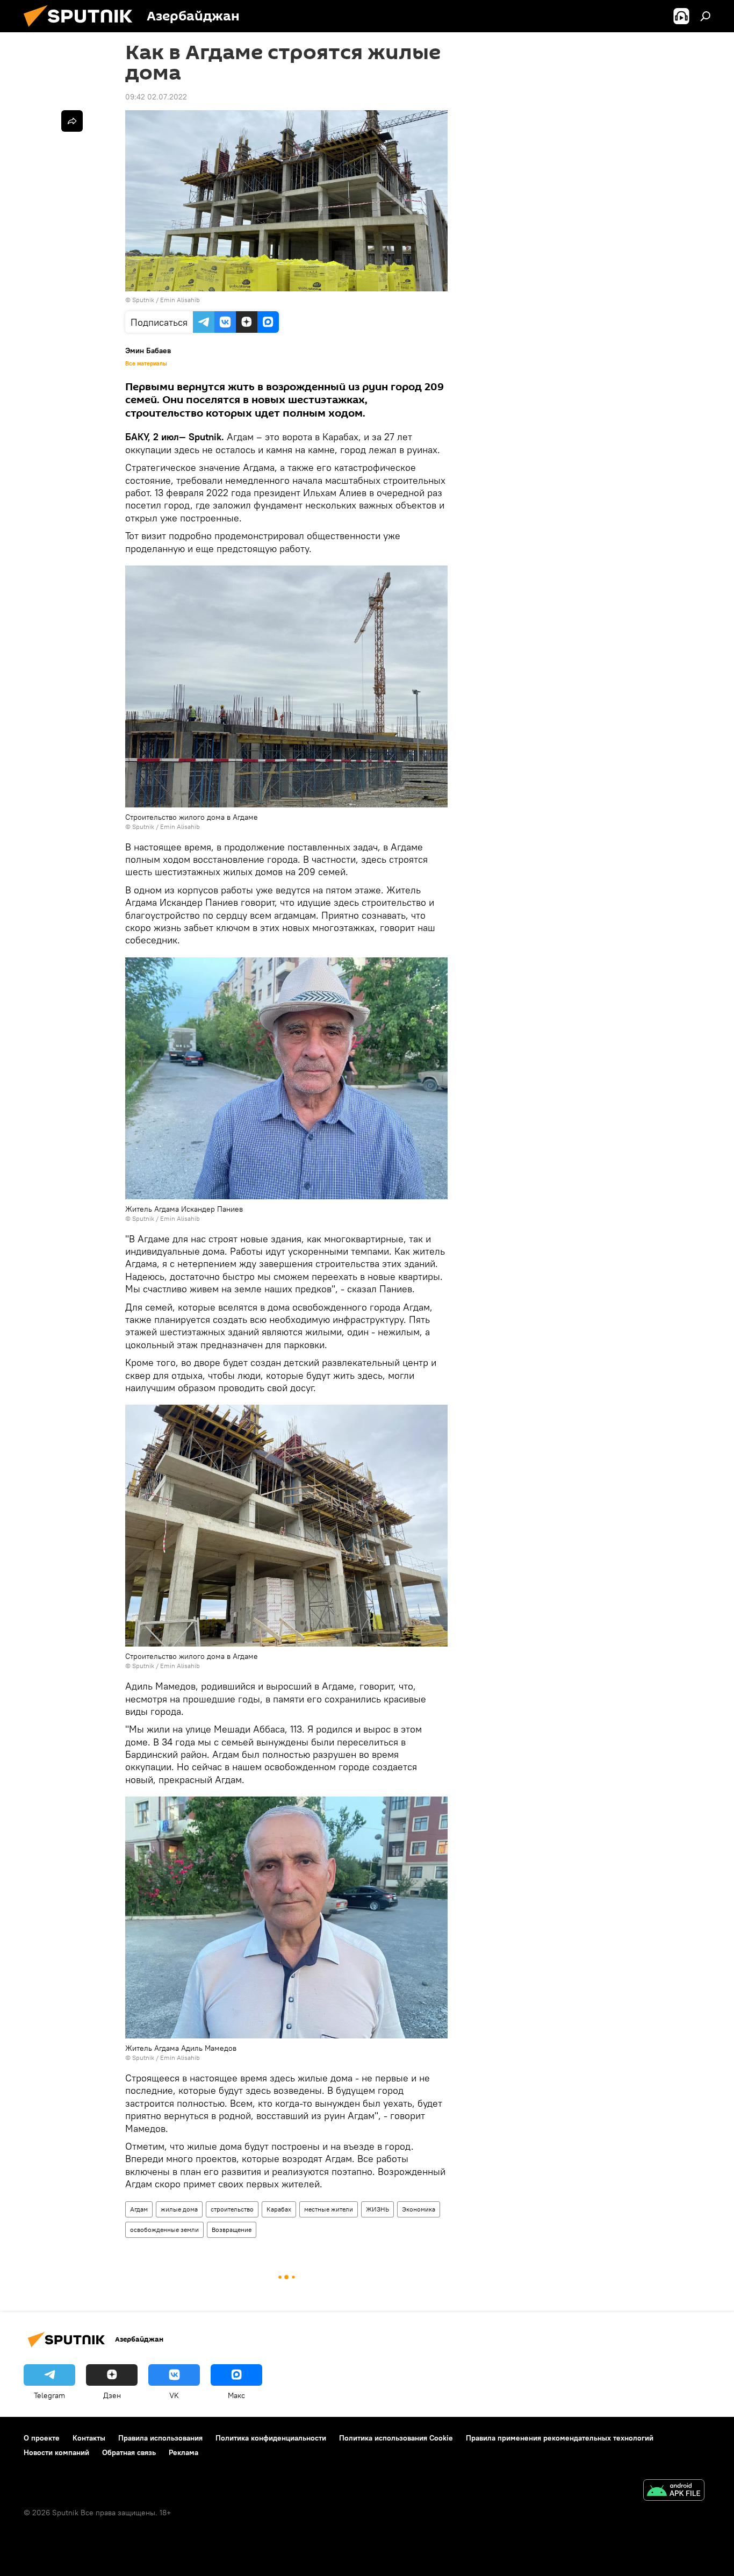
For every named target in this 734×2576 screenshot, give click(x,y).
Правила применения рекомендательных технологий (560, 2438)
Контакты (89, 2438)
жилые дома (179, 2209)
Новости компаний (56, 2452)
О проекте (42, 2438)
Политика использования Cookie (396, 2438)
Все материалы (146, 363)
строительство (232, 2209)
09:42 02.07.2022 (156, 97)
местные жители (329, 2209)
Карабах (279, 2209)
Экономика (419, 2209)
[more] (72, 121)
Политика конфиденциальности (271, 2438)
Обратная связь (129, 2452)
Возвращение (232, 2230)
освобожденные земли (164, 2230)
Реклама (183, 2452)
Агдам (139, 2209)
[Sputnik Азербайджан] (82, 30)
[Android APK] (674, 2491)
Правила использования (160, 2438)
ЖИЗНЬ (377, 2209)
